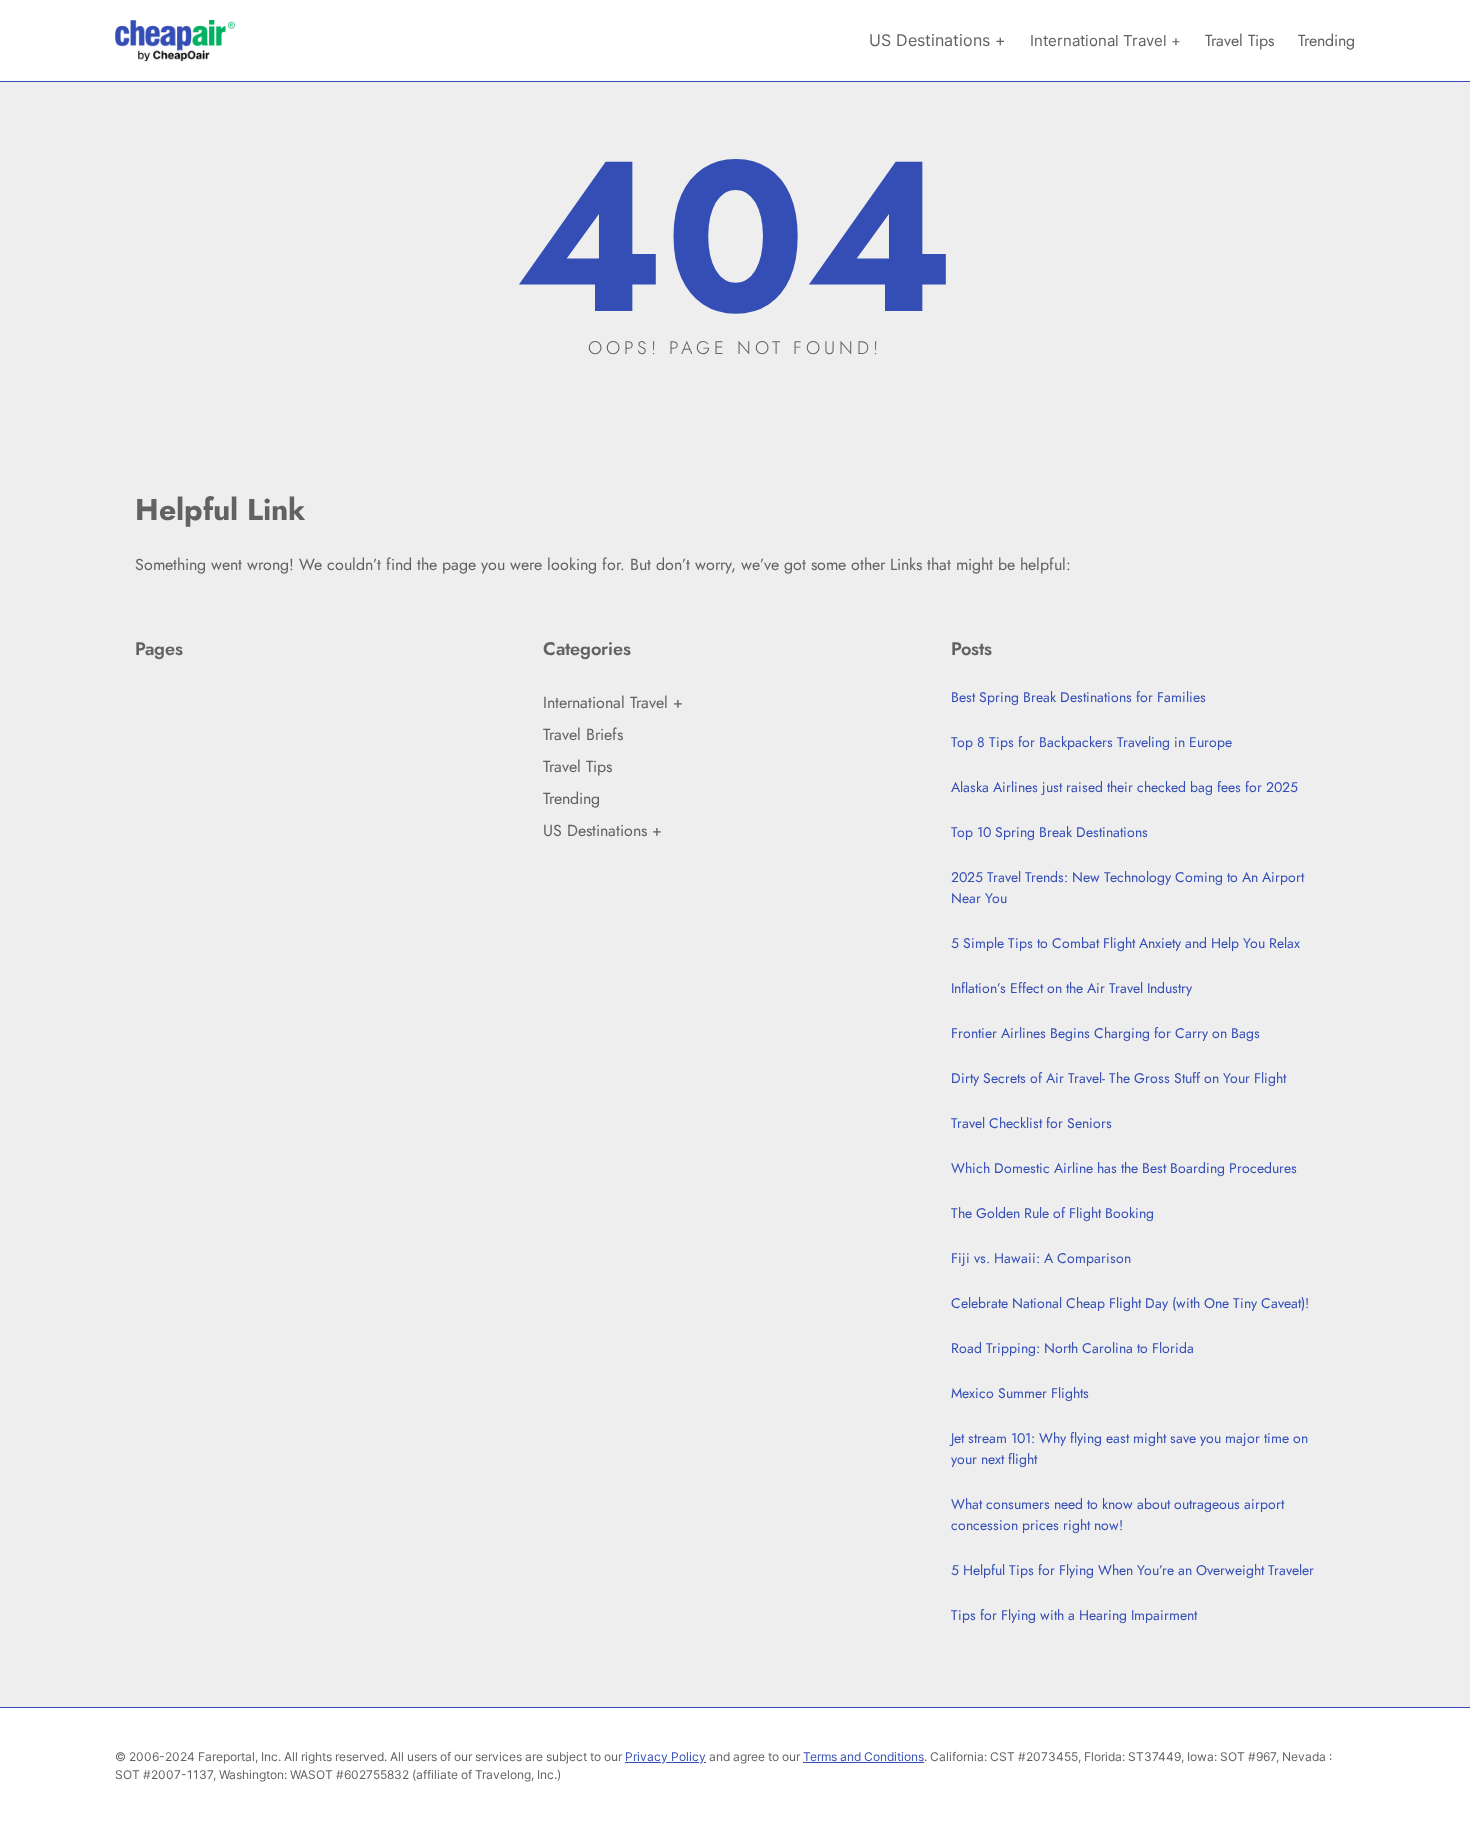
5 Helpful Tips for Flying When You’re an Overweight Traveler (1132, 1570)
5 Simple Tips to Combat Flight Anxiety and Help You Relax (1125, 943)
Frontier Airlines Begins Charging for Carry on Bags (1105, 1033)
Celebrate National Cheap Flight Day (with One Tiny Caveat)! (1130, 1303)
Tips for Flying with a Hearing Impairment (1074, 1615)
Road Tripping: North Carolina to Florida (1072, 1348)
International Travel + (613, 702)
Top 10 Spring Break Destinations (1049, 832)
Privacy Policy (665, 1756)
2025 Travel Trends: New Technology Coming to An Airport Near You (1127, 887)
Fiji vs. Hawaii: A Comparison (1041, 1258)
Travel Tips (577, 766)
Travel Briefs (583, 734)
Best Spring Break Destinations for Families (1078, 697)
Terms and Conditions (863, 1756)
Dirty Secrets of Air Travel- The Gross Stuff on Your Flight (1118, 1078)
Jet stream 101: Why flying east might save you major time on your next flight (1129, 1448)
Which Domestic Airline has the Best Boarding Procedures (1124, 1168)
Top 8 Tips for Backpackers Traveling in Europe (1091, 742)
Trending (571, 798)
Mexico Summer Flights (1020, 1393)
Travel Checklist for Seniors (1031, 1123)
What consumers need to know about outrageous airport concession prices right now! (1117, 1514)
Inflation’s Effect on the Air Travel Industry (1071, 988)
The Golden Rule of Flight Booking (1052, 1213)
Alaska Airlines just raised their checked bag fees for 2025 (1124, 787)
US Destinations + (602, 830)
